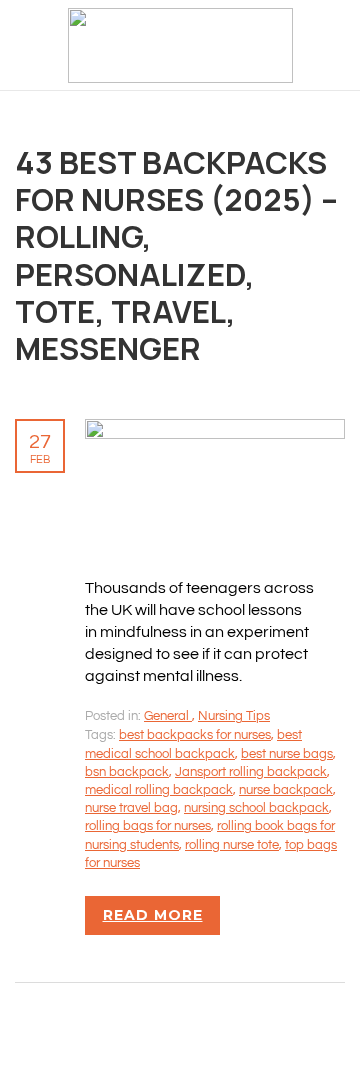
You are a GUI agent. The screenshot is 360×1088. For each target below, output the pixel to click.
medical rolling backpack (159, 790)
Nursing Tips (234, 716)
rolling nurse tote (232, 845)
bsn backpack (127, 772)
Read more (153, 915)
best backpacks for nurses (195, 735)
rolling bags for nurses (148, 826)
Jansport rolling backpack (251, 772)
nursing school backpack (256, 808)
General (168, 716)
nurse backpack (286, 790)
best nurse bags (287, 754)
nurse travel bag (131, 808)
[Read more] (215, 430)
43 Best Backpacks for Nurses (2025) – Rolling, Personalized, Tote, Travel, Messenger (176, 255)
